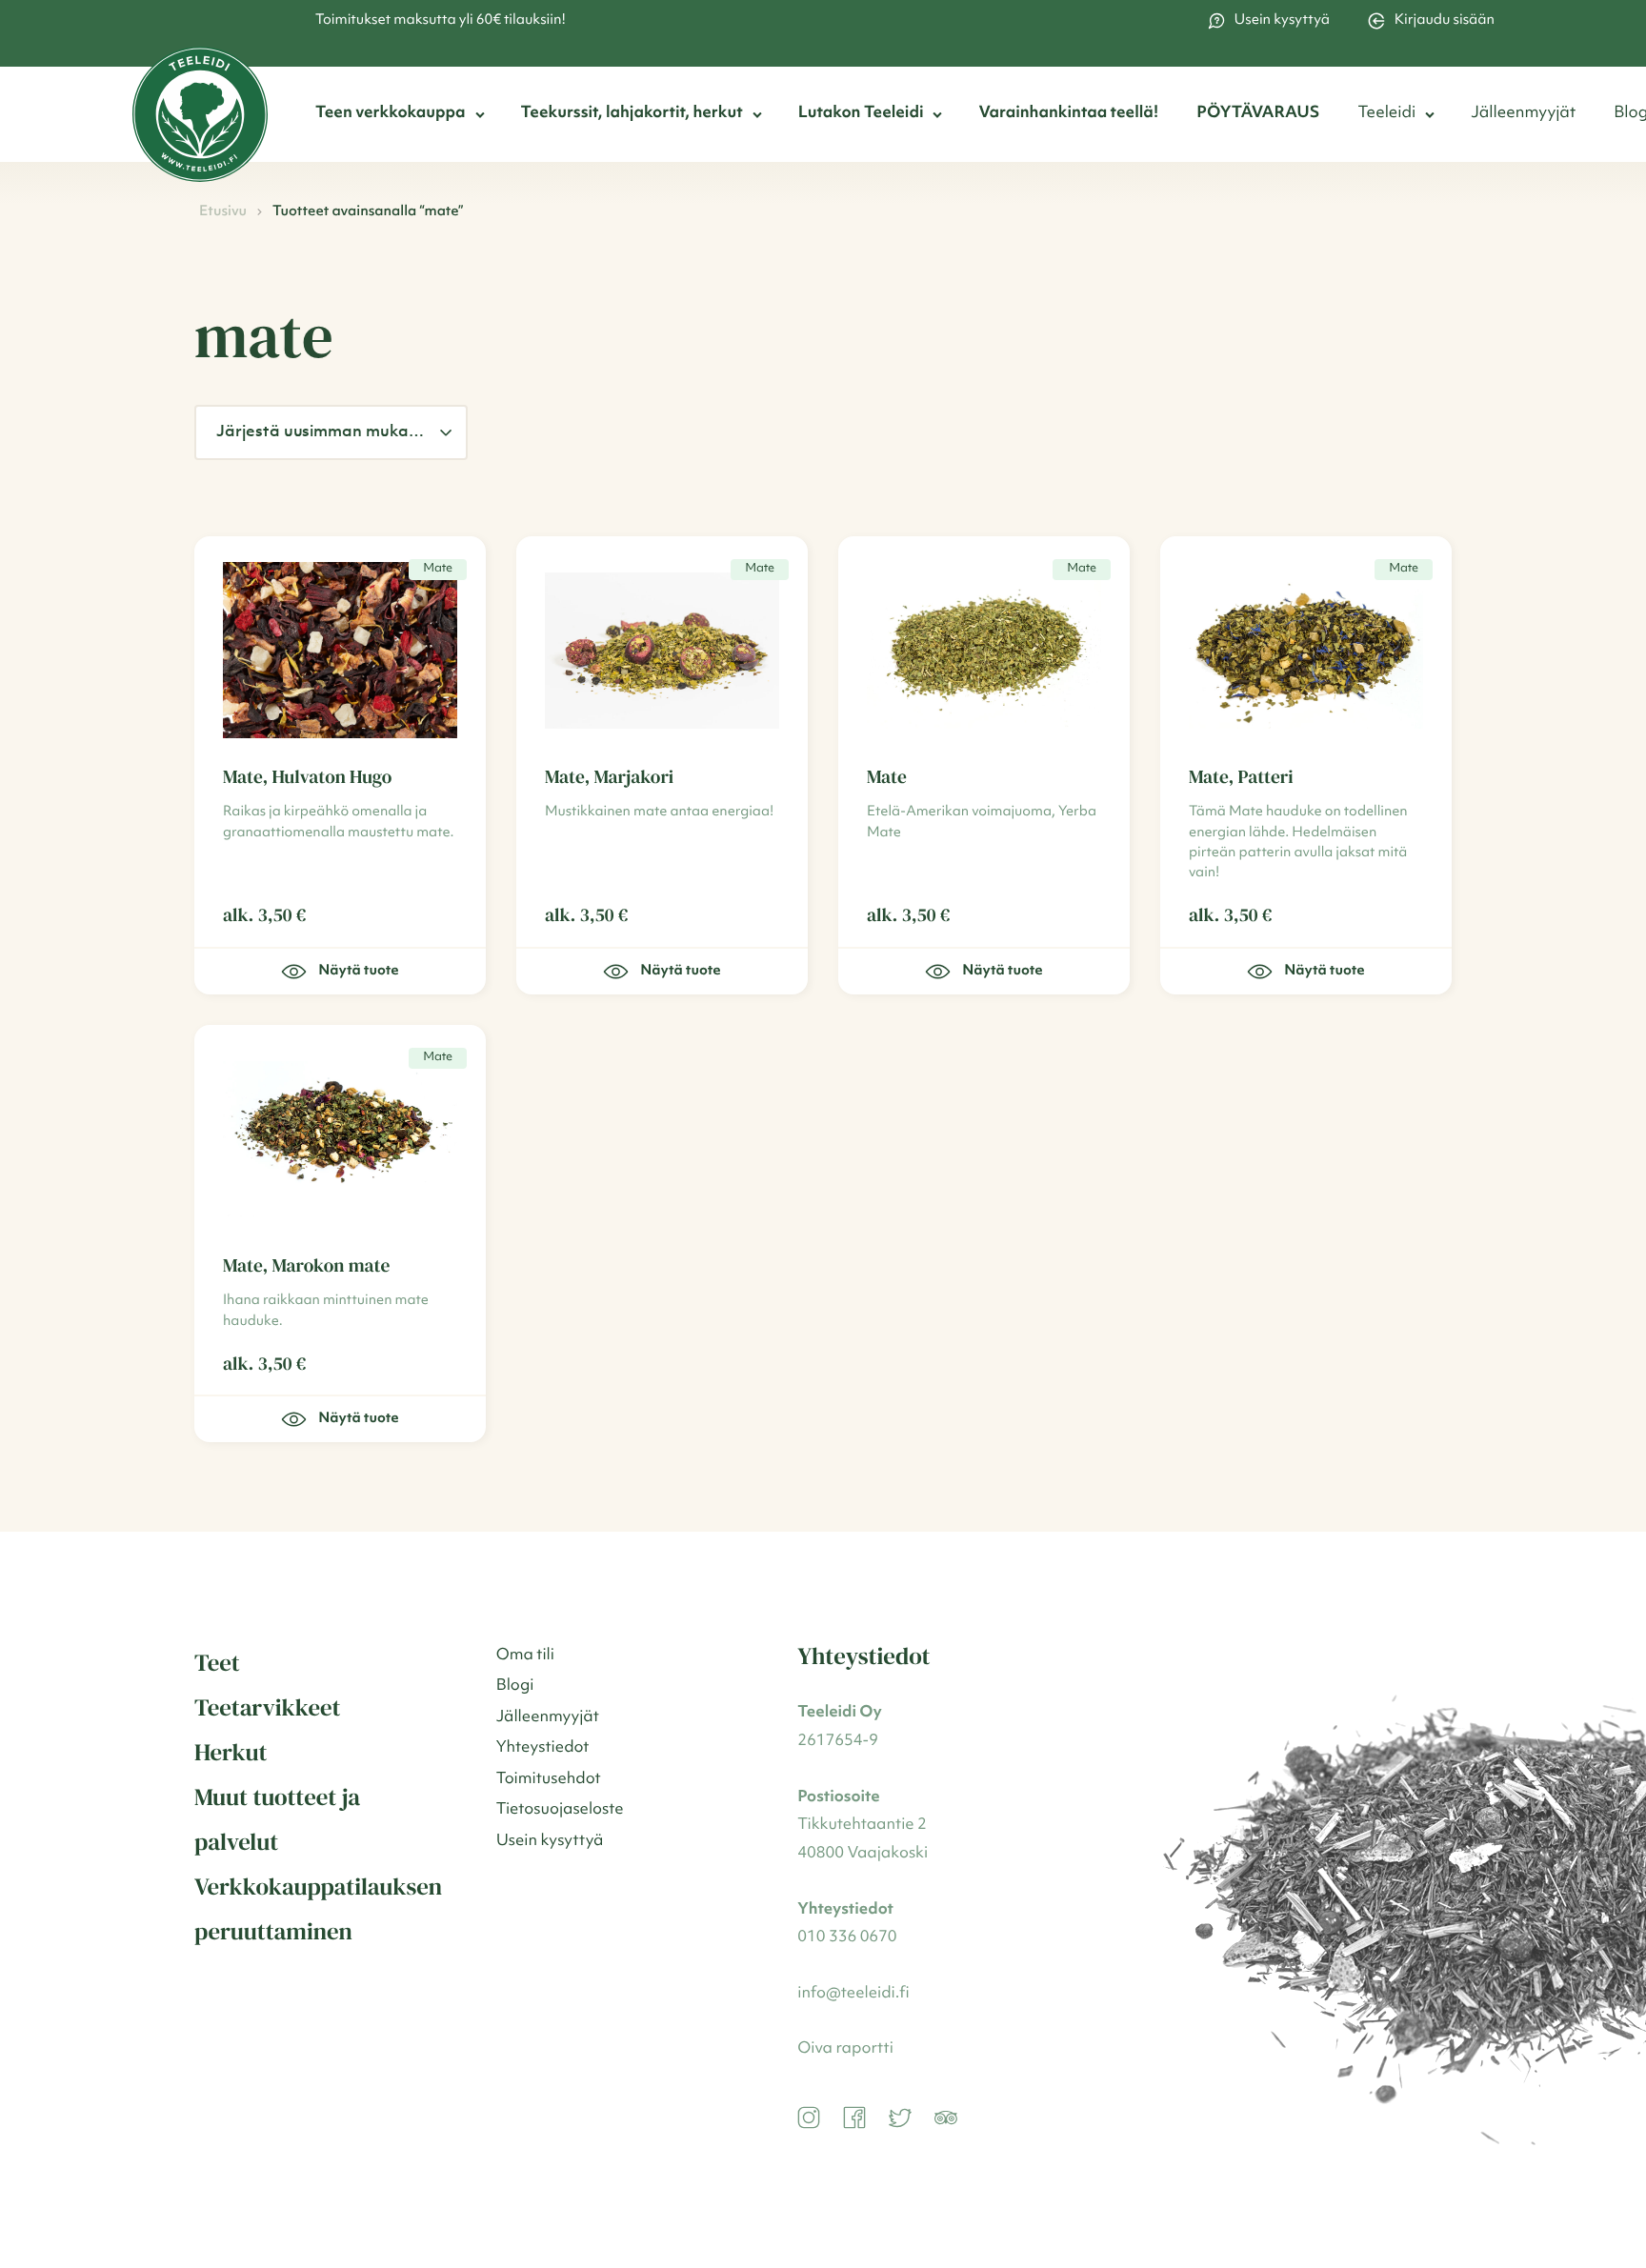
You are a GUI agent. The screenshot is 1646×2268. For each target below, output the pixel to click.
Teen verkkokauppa (391, 114)
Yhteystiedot (543, 1748)
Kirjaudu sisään (1445, 20)
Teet (217, 1663)
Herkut (231, 1753)
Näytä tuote (358, 971)
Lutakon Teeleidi (861, 114)
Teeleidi (1386, 114)
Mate (438, 569)
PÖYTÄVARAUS (1258, 114)
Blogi (515, 1686)
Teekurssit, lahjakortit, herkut (632, 114)
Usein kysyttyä (1282, 20)
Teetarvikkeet (268, 1708)
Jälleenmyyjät (1523, 114)
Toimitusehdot (549, 1780)
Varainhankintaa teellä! (1068, 114)
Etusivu (223, 212)
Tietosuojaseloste (560, 1810)
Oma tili (525, 1656)
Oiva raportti (845, 2049)
